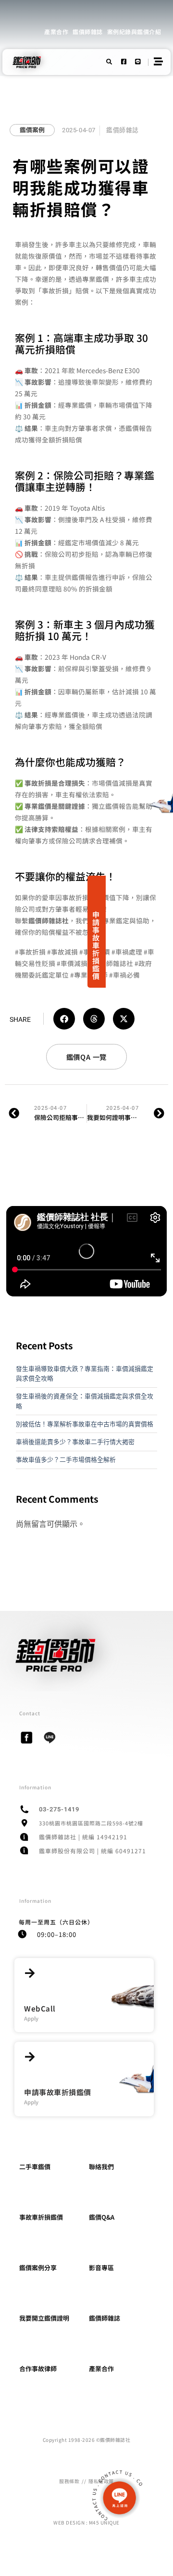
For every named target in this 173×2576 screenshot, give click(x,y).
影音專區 (101, 2268)
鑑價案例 (32, 130)
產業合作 (56, 31)
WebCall (40, 2008)
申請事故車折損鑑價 (96, 945)
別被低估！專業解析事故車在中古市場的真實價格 (85, 1424)
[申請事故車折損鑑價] (30, 2057)
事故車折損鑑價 (41, 2217)
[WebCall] (30, 1973)
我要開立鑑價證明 (44, 2318)
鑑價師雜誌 (88, 31)
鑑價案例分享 (38, 2268)
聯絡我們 (101, 2167)
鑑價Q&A (102, 2217)
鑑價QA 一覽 (87, 1057)
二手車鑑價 (35, 2167)
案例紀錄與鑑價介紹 (134, 31)
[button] (64, 1019)
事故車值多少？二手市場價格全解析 (66, 1459)
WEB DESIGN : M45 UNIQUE (86, 2522)
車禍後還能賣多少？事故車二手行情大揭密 (75, 1442)
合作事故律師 (38, 2369)
